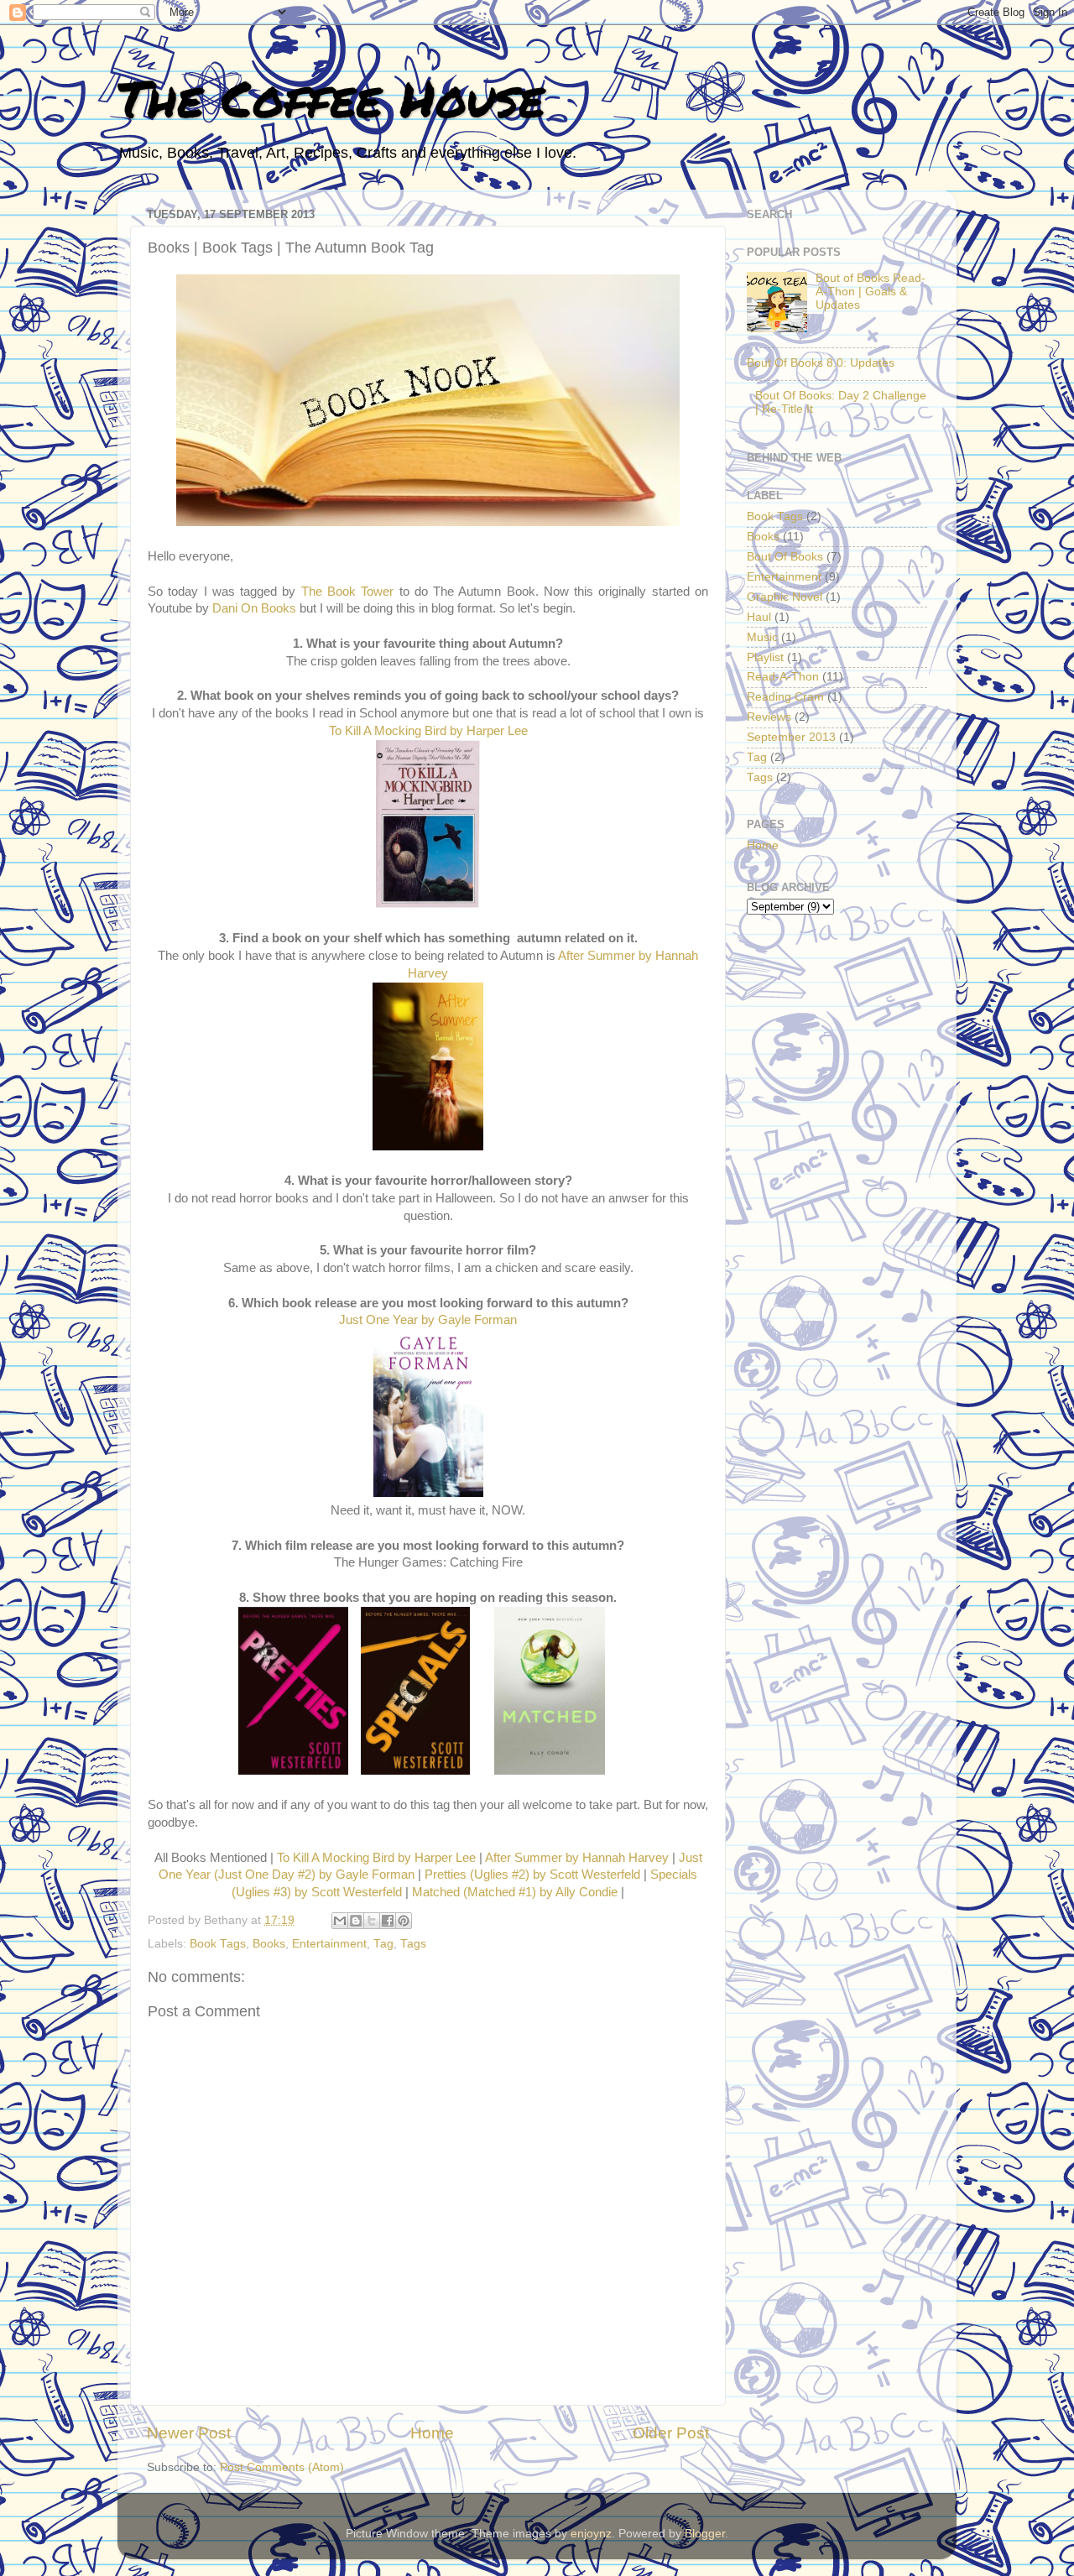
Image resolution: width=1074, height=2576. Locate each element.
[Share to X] (372, 1921)
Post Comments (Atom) (282, 2467)
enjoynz (591, 2534)
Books (269, 1944)
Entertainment (329, 1944)
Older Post (671, 2433)
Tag (383, 1944)
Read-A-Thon (783, 677)
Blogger (705, 2534)
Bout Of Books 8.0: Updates (821, 363)
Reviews (769, 717)
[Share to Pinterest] (404, 1921)
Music (762, 637)
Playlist (765, 657)
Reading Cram (785, 697)
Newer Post (189, 2433)
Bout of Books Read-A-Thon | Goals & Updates (871, 292)
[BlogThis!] (356, 1921)
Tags (413, 1944)
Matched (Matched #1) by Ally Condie (515, 1892)
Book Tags (218, 1944)
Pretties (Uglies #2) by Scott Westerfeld (532, 1875)
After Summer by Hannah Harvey (577, 1858)
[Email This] (340, 1921)
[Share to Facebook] (388, 1921)
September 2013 (791, 737)
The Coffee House (331, 97)
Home (432, 2433)
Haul (759, 617)
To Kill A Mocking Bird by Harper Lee (428, 731)
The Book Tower (348, 592)
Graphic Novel (785, 597)
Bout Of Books (785, 557)
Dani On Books (254, 608)
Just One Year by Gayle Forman (428, 1320)
